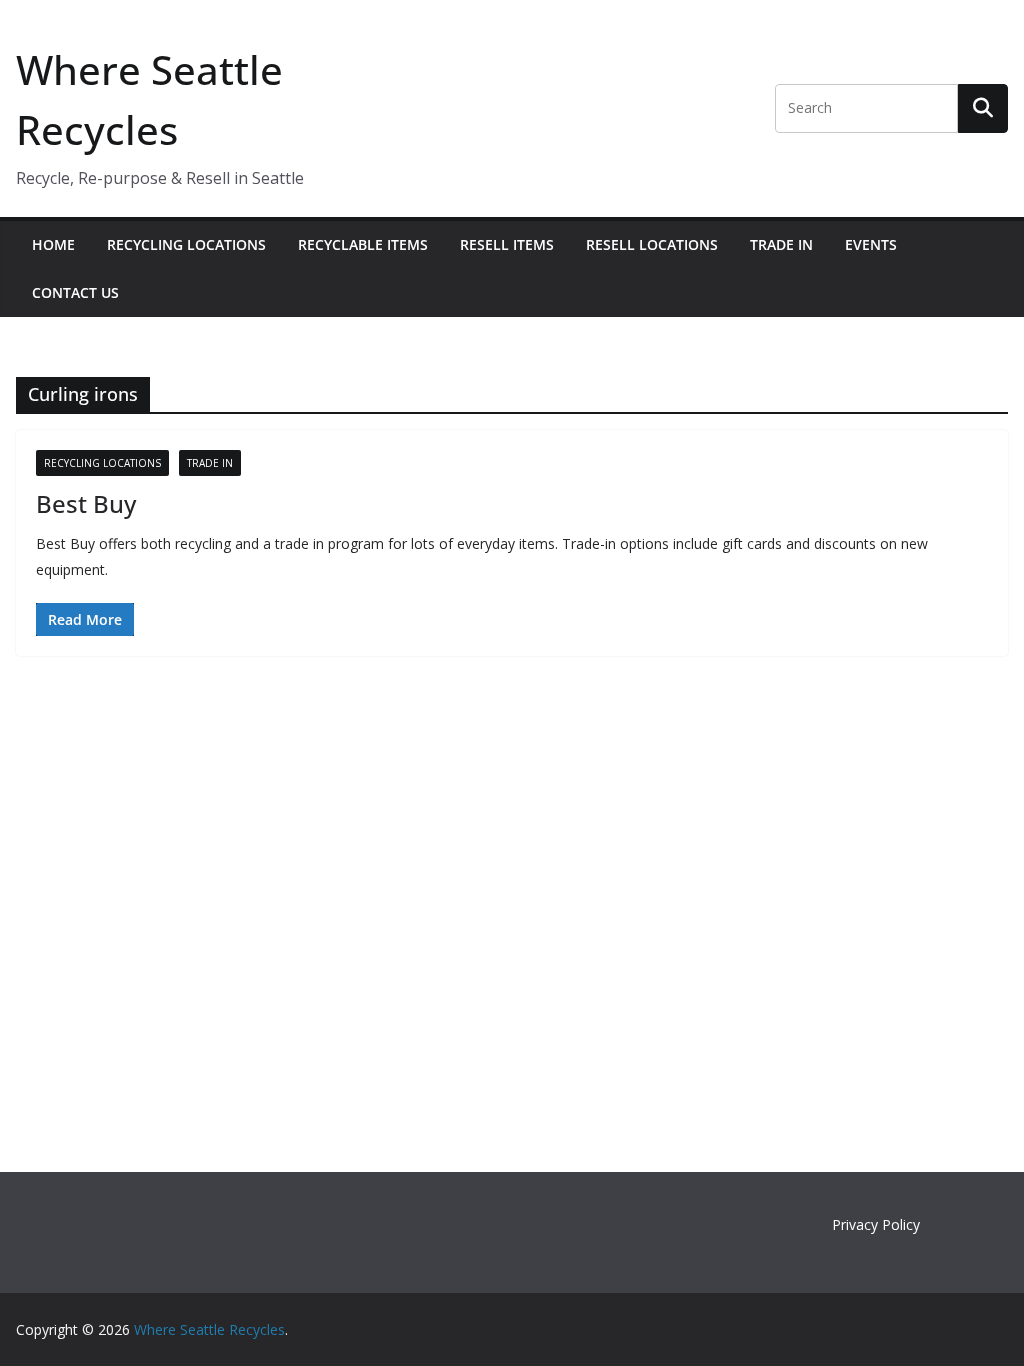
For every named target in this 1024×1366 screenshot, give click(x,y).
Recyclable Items (363, 244)
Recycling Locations (186, 244)
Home (53, 244)
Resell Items (507, 244)
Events (871, 244)
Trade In (781, 244)
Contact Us (75, 292)
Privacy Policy (876, 1224)
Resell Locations (652, 244)
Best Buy (86, 503)
